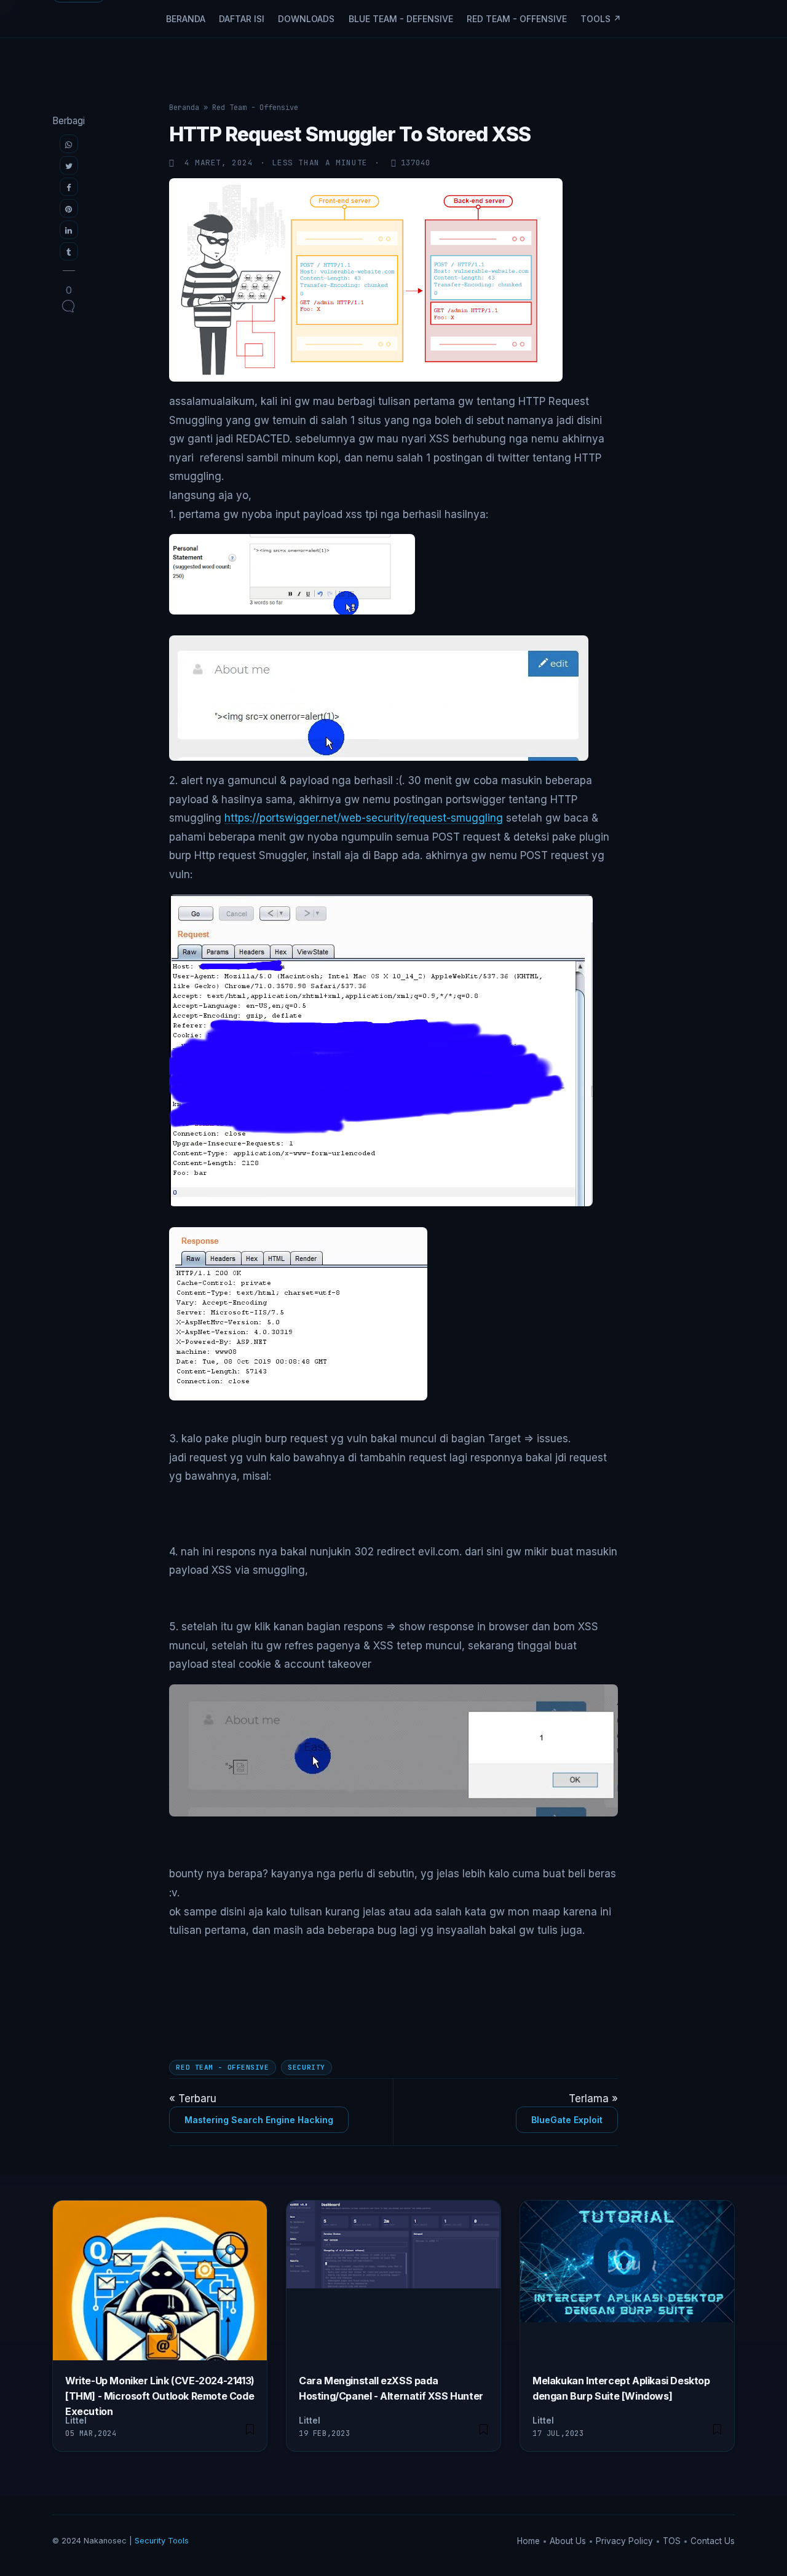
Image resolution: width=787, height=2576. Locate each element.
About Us (569, 2541)
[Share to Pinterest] (69, 208)
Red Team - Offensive (517, 19)
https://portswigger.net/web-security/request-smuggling (364, 818)
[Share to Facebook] (69, 187)
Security (306, 2067)
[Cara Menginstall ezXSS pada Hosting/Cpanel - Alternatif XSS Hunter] (484, 2429)
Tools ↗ (601, 19)
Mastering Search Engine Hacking (259, 2120)
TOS (673, 2541)
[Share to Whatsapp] (69, 144)
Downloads (306, 19)
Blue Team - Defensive (401, 19)
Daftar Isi (242, 19)
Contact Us (713, 2541)
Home (530, 2541)
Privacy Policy (626, 2541)
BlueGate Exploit (567, 2120)
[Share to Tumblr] (69, 251)
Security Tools (162, 2541)
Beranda (186, 19)
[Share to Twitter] (69, 165)
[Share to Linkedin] (69, 230)
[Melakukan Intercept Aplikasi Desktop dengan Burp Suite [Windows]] (717, 2429)
